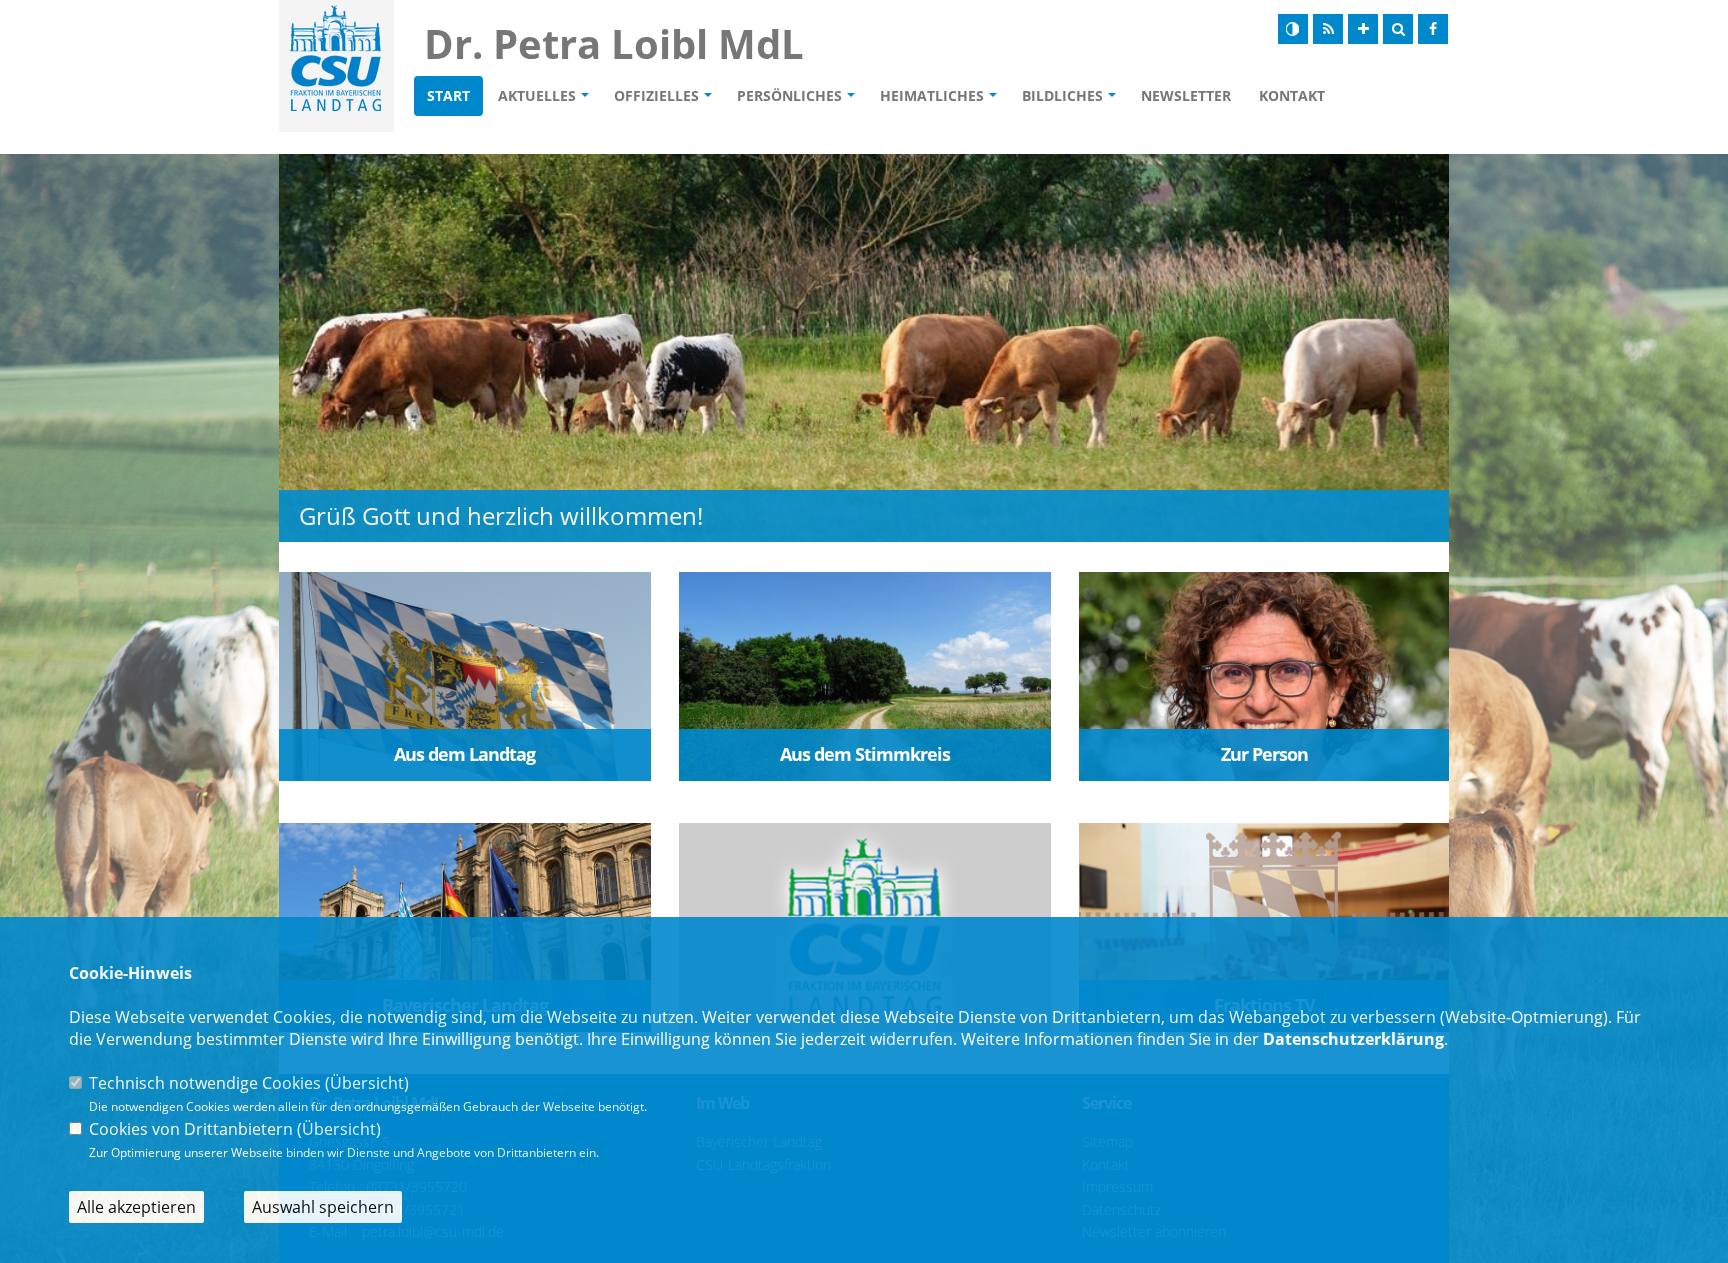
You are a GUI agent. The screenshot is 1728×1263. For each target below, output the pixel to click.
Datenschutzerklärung (1353, 1039)
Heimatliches (932, 95)
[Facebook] (1433, 29)
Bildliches (1062, 95)
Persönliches (789, 95)
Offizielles (656, 95)
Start (448, 95)
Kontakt (1292, 95)
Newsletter (1186, 95)
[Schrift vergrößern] (1363, 29)
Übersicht (367, 1083)
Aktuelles (537, 95)
